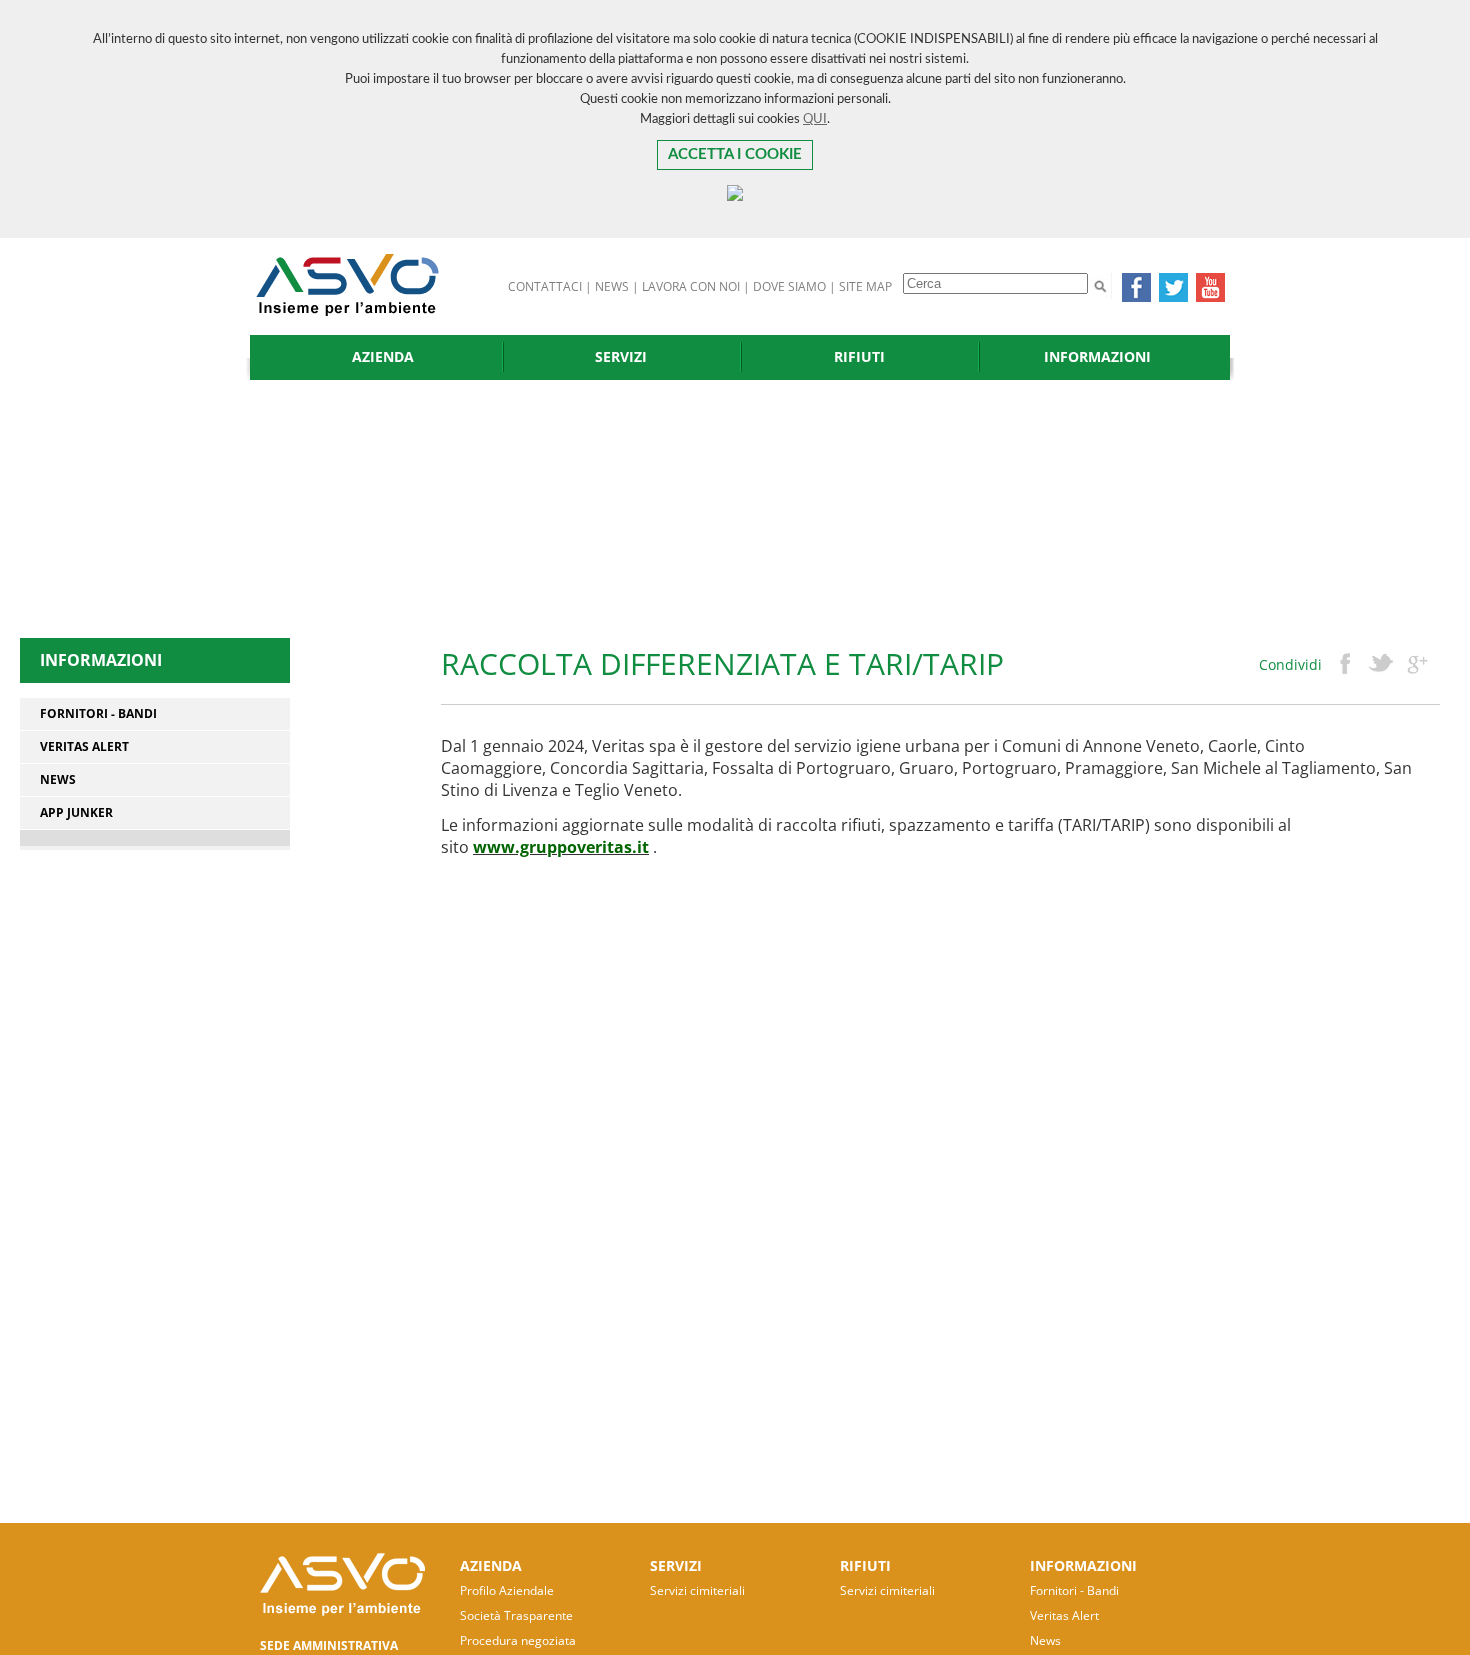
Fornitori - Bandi (98, 714)
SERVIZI (621, 356)
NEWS (612, 286)
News (58, 780)
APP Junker (76, 813)
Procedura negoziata (518, 1640)
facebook (1345, 664)
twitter (1381, 664)
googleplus (1417, 664)
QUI (815, 119)
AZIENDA (383, 356)
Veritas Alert (84, 747)
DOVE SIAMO (789, 286)
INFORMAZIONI (1097, 356)
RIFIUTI (859, 356)
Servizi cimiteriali (697, 1590)
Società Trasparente (516, 1615)
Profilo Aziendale (507, 1590)
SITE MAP (865, 286)
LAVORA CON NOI (691, 286)
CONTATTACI (545, 286)
